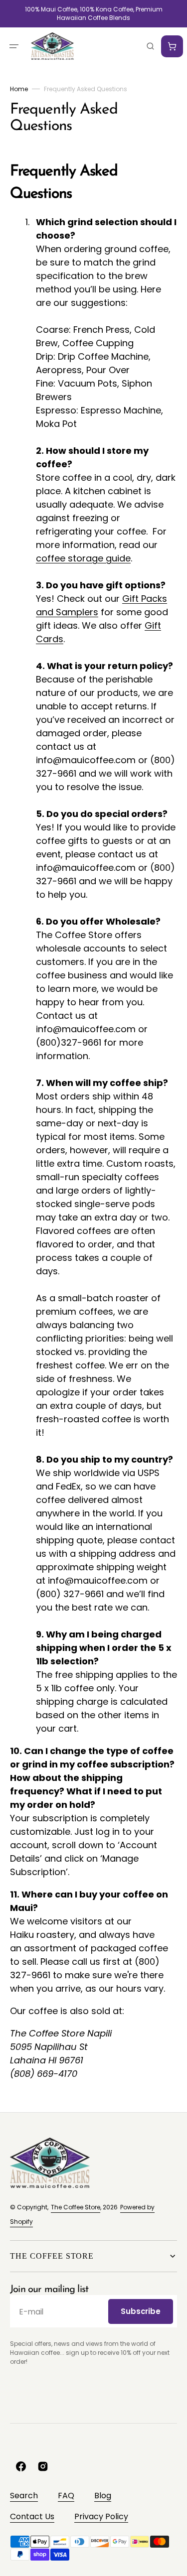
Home (19, 89)
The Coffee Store (76, 2207)
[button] (14, 46)
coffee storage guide (83, 558)
